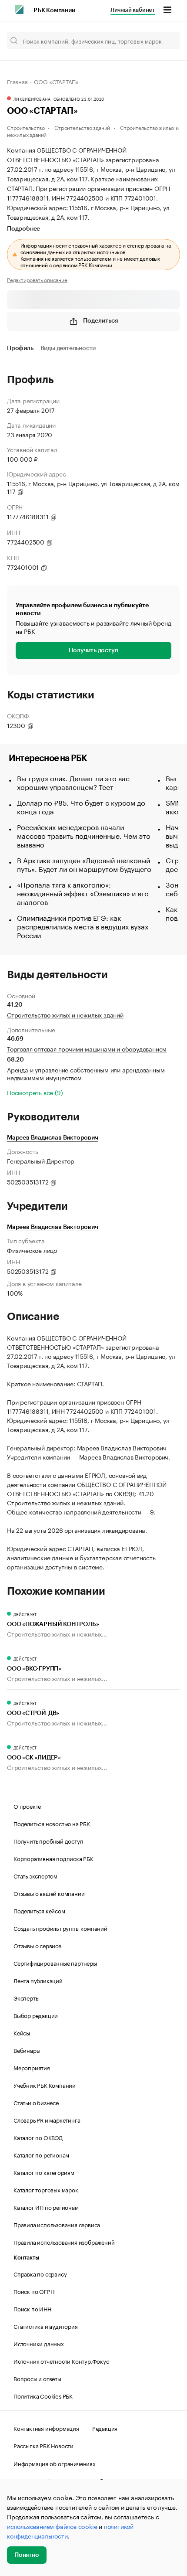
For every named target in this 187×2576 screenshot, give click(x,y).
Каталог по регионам (41, 2154)
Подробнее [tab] (23, 229)
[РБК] (19, 10)
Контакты (26, 2258)
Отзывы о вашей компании (49, 1893)
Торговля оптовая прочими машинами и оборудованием (87, 1048)
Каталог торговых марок (46, 2189)
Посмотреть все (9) (35, 1092)
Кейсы (22, 2032)
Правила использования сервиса (57, 2224)
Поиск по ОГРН (34, 2291)
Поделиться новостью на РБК (52, 1823)
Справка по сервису (40, 2273)
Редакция (105, 2428)
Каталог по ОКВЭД (38, 2137)
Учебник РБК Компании (45, 2085)
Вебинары (27, 2050)
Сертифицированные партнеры (55, 1963)
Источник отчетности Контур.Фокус (61, 2361)
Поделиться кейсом (39, 1910)
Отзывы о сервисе (37, 1945)
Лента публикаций (38, 1980)
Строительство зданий (82, 127)
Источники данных (39, 2343)
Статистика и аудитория (46, 2326)
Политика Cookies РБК (43, 2396)
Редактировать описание (37, 279)
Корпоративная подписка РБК (53, 1858)
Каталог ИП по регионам (46, 2207)
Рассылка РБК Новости (43, 2445)
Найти (164, 41)
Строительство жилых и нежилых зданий (65, 1014)
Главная (17, 81)
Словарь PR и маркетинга (47, 2120)
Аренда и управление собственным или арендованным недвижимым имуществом (86, 1073)
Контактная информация (46, 2428)
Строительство (26, 127)
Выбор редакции (36, 2015)
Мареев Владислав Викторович (53, 1138)
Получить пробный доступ (48, 1841)
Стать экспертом (35, 1875)
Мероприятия (32, 2067)
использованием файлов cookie (52, 2526)
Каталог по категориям (44, 2172)
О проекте (27, 1806)
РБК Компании (54, 10)
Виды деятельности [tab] (68, 348)
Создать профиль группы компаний (60, 1928)
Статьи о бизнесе (36, 2102)
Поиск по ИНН (32, 2308)
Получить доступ (93, 650)
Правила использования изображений (64, 2242)
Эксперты (26, 1998)
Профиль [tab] (20, 348)
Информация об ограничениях (55, 2463)
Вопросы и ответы (37, 2378)
